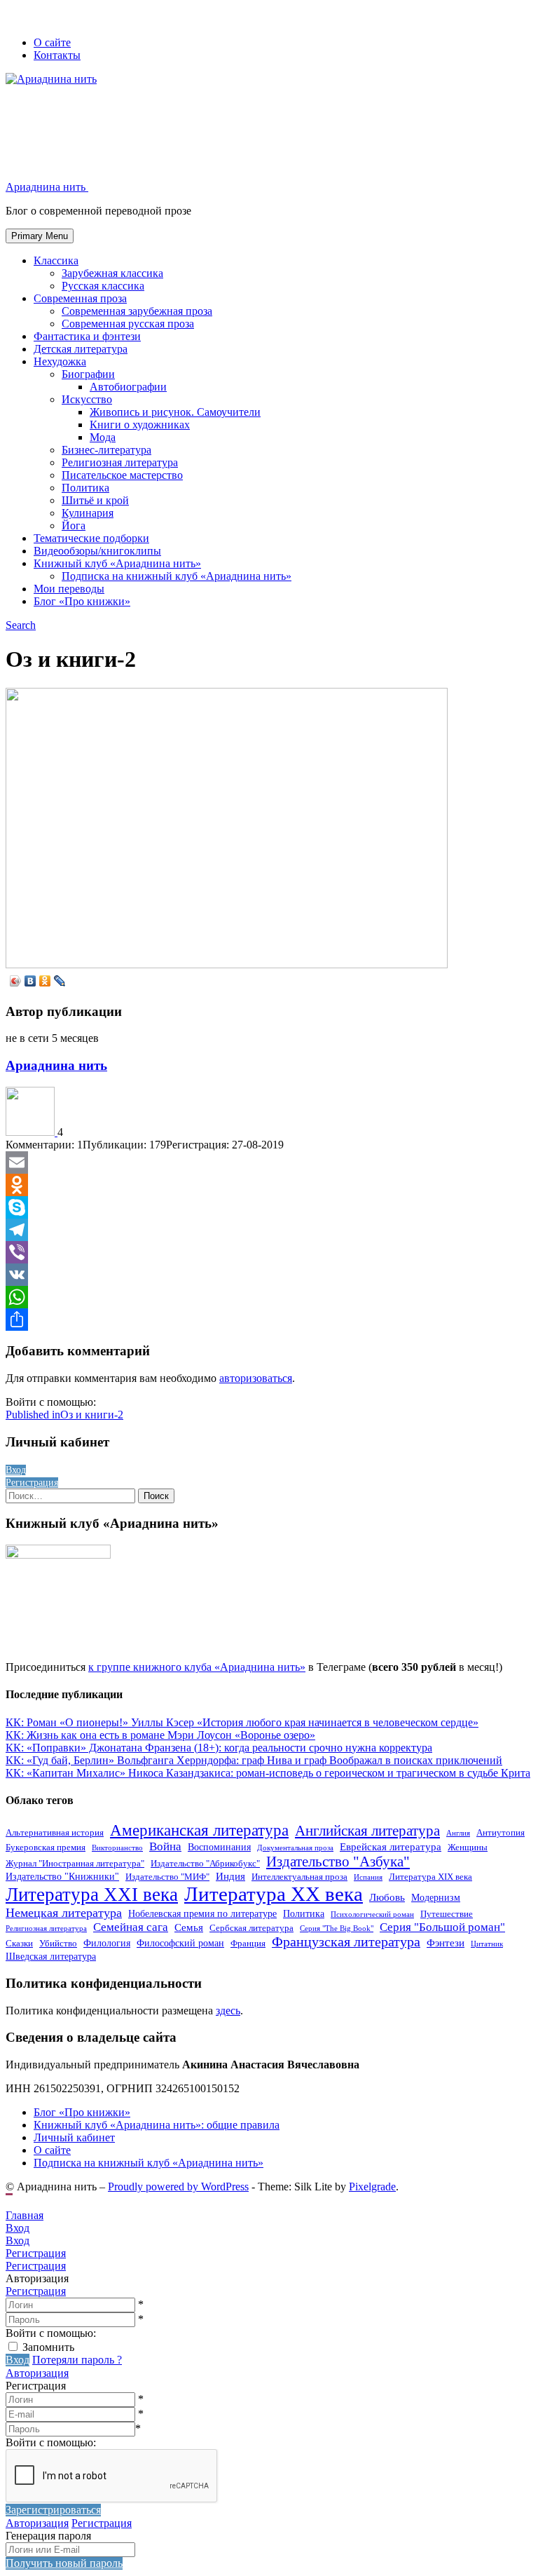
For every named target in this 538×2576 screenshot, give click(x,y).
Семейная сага (131, 1927)
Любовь (387, 1897)
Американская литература (199, 1830)
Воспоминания (219, 1847)
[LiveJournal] (60, 981)
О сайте (52, 42)
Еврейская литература (391, 1846)
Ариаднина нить (56, 1065)
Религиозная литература (120, 462)
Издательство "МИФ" (167, 1877)
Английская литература (367, 1831)
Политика (85, 488)
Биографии (88, 374)
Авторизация (37, 2373)
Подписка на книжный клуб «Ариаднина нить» (177, 576)
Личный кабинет (74, 2137)
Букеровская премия (46, 1848)
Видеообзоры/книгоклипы (97, 551)
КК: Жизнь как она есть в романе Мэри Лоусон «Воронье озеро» (160, 1735)
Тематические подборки (91, 538)
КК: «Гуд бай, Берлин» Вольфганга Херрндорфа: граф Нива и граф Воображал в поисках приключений (254, 1760)
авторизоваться (256, 1378)
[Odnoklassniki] (269, 1185)
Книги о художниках (140, 425)
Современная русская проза (128, 324)
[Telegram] (269, 1230)
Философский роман (180, 1943)
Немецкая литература (64, 1913)
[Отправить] (269, 1320)
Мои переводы (69, 589)
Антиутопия (501, 1833)
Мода (103, 437)
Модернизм (436, 1897)
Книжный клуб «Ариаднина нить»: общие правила (157, 2125)
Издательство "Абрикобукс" (205, 1864)
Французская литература (346, 1942)
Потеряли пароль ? (77, 2360)
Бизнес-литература (106, 450)
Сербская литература (251, 1928)
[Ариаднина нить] (32, 1132)
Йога (74, 526)
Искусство (87, 399)
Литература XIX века (430, 1877)
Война (165, 1846)
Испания (368, 1877)
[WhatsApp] (269, 1297)
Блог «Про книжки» (82, 601)
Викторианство (117, 1848)
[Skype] (269, 1207)
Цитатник (487, 1944)
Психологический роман (372, 1914)
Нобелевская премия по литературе (202, 1913)
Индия (230, 1876)
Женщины (468, 1848)
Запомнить (48, 2347)
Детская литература (81, 349)
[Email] (269, 1162)
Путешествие (447, 1914)
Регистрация (36, 2291)
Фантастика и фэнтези (87, 336)
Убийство (58, 1944)
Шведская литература (51, 1956)
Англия (458, 1833)
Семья (189, 1927)
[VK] (269, 1275)
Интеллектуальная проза (299, 1877)
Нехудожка (60, 361)
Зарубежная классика (112, 273)
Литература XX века (274, 1894)
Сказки (19, 1944)
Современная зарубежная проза (137, 311)
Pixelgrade (372, 2187)
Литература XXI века (92, 1894)
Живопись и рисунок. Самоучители (175, 412)
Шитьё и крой (95, 500)
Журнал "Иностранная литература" (75, 1864)
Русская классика (103, 286)
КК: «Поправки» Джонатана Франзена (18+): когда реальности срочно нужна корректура (219, 1748)
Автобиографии (128, 387)
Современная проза (80, 298)
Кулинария (88, 513)
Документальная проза (295, 1848)
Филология (107, 1943)
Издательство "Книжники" (62, 1876)
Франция (248, 1944)
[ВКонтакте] (30, 981)
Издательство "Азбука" (338, 1862)
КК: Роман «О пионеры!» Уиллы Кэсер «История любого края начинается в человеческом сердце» (242, 1722)
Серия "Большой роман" (442, 1927)
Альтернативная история (55, 1833)
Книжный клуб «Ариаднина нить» (117, 563)
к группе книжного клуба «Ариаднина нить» (197, 1667)
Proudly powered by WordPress (178, 2187)
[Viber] (269, 1252)
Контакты (57, 55)
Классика (56, 260)
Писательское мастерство (122, 475)
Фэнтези (446, 1943)
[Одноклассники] (45, 981)
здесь (228, 2011)
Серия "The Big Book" (337, 1928)
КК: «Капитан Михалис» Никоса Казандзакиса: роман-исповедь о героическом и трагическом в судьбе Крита (268, 1773)
